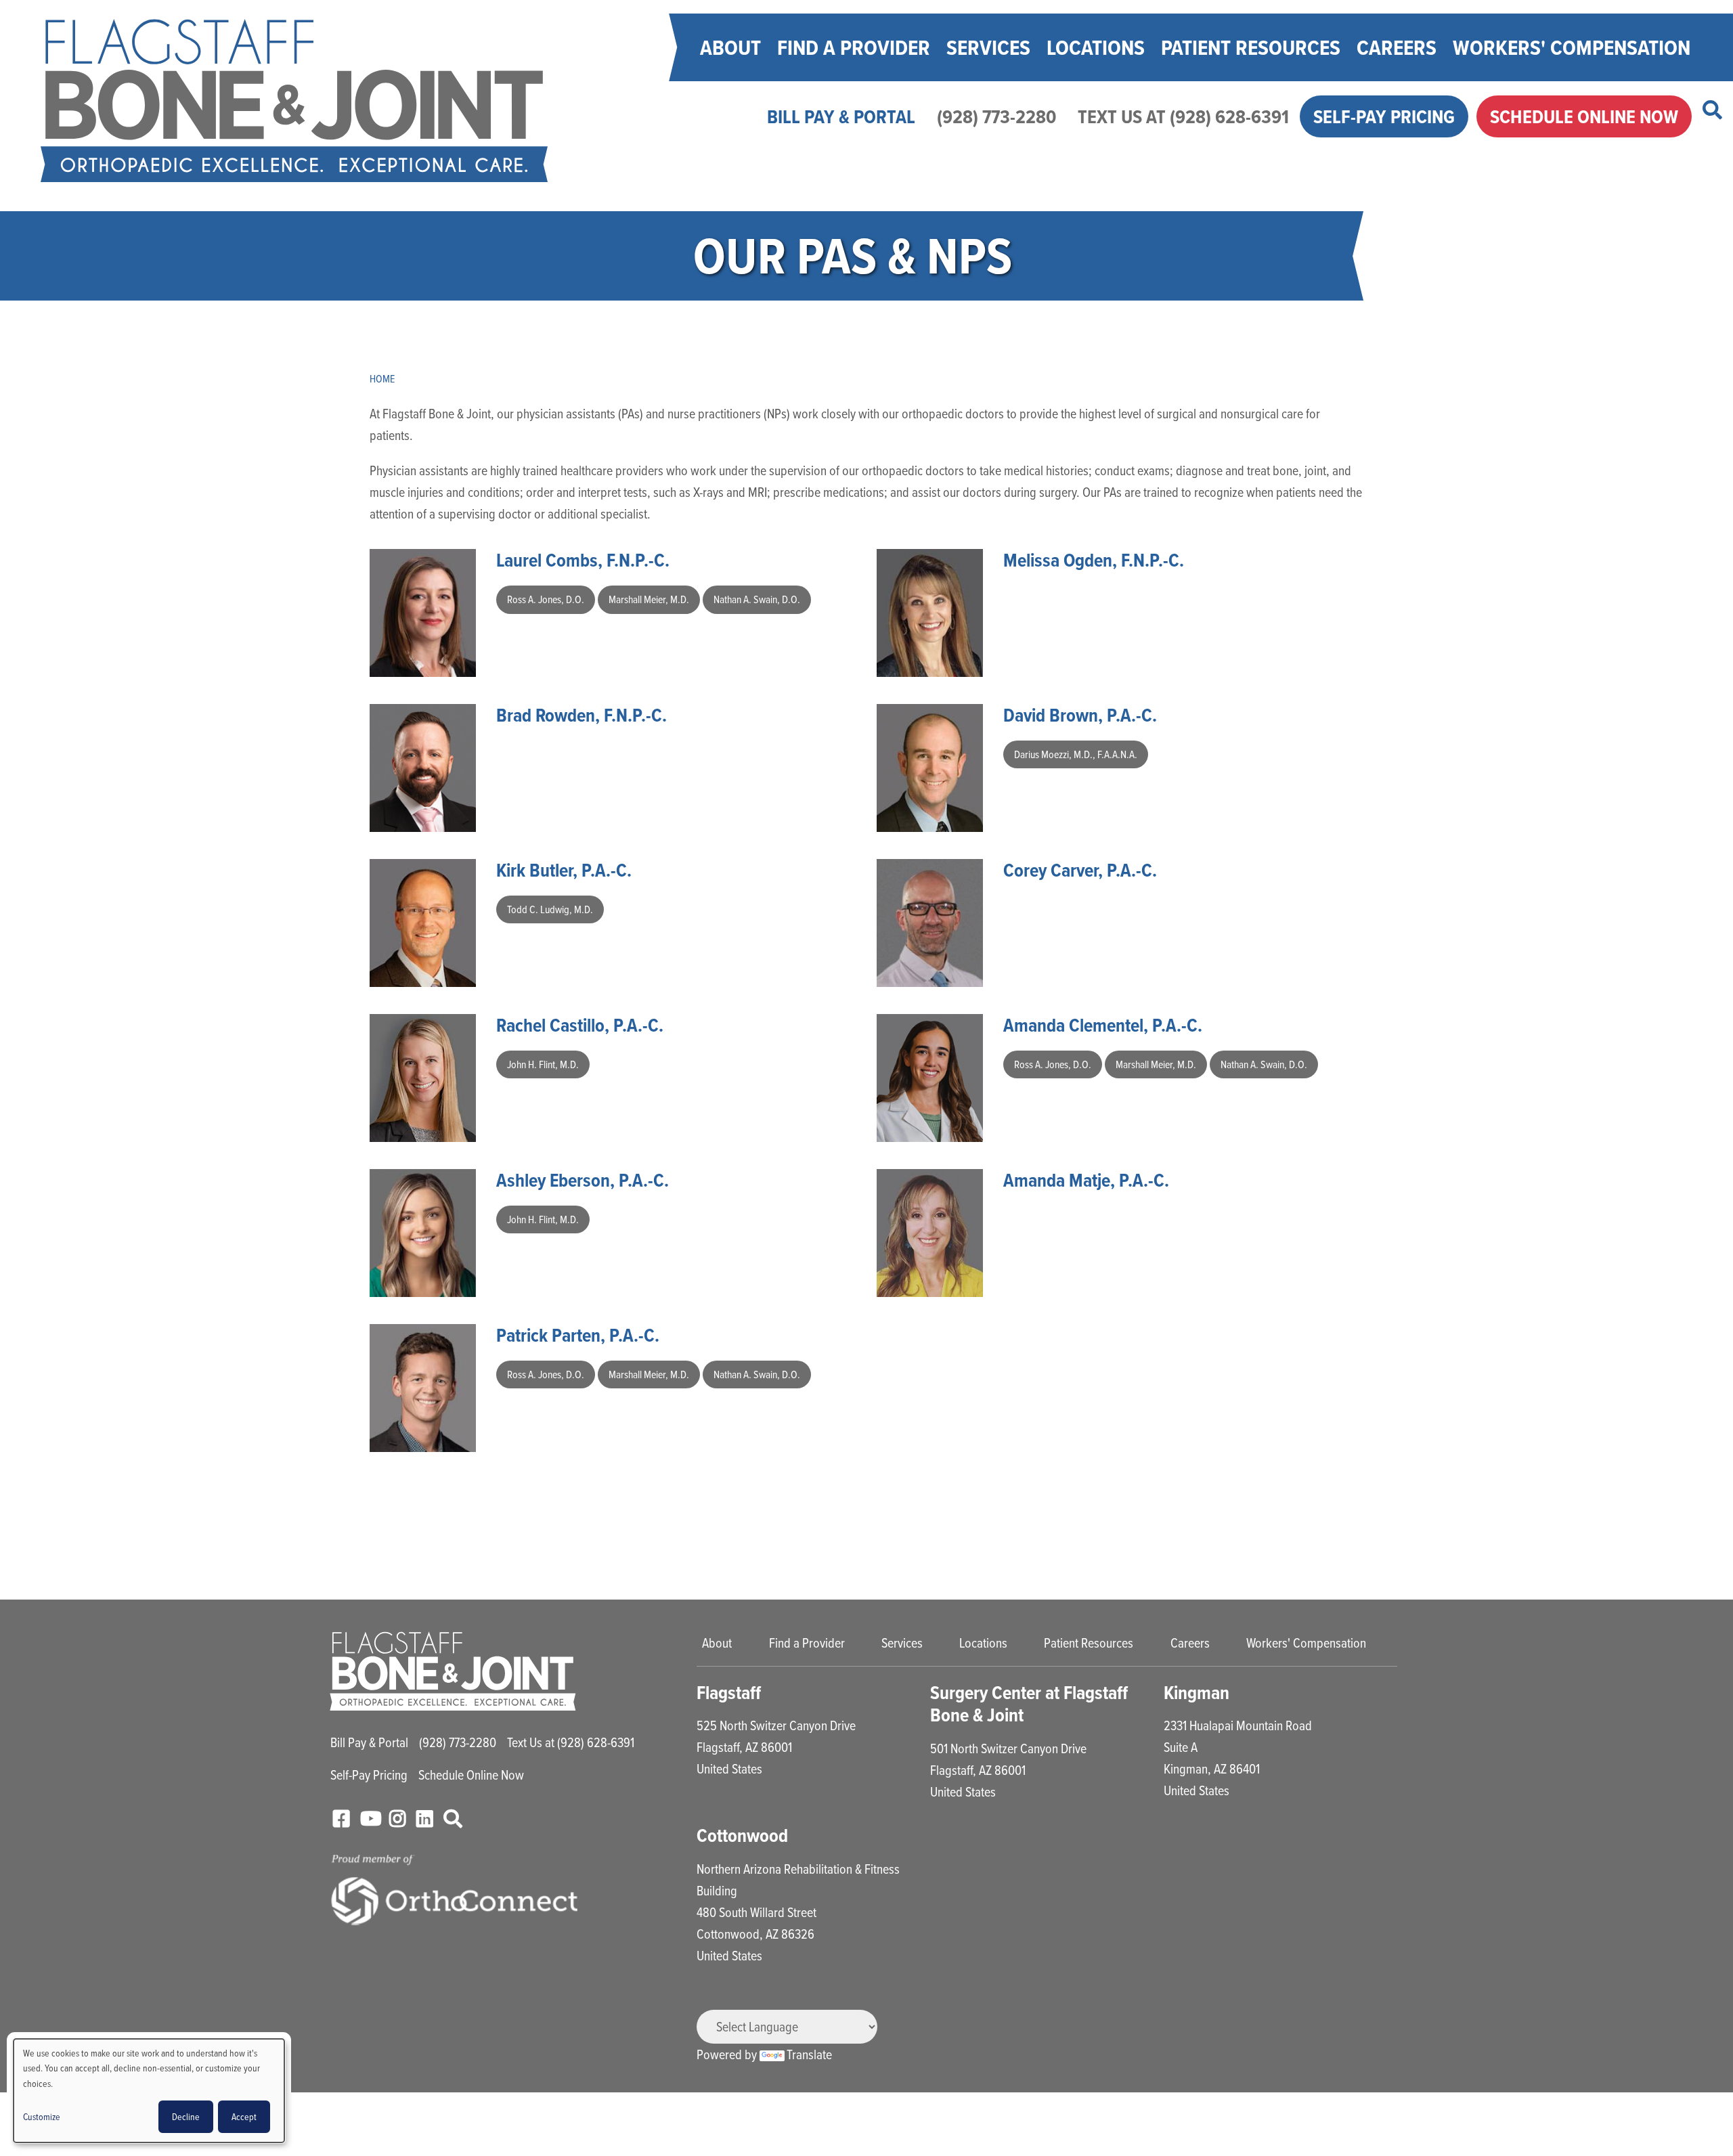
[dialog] (149, 2091)
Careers (1397, 47)
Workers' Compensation (1572, 47)
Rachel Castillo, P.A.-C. (580, 1025)
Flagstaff (729, 1693)
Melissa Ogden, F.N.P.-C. (1094, 560)
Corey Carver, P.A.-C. (1080, 870)
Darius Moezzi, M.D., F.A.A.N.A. (1076, 754)
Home (382, 378)
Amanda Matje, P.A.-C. (1086, 1180)
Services (988, 47)
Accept (244, 2116)
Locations (1096, 47)
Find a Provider (854, 47)
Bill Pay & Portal (841, 116)
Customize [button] (42, 2116)
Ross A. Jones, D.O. (546, 599)
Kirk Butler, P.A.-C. (564, 870)
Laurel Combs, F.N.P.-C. (583, 560)
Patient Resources (1251, 47)
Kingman (1197, 1693)
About (730, 47)
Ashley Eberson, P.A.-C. (583, 1180)
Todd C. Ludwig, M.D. (550, 909)
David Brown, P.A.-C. (1080, 715)
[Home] (294, 101)
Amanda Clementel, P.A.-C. (1103, 1025)
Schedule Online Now (1584, 116)
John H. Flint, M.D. (543, 1064)
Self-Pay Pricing (1384, 116)
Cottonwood (742, 1835)
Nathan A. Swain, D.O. (757, 599)
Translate (809, 2054)
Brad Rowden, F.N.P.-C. (582, 715)
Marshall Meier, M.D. (649, 599)
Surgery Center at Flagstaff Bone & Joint (1029, 1704)
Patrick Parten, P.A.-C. (578, 1335)
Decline (186, 2116)
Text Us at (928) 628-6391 (1183, 116)
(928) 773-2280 (996, 116)
